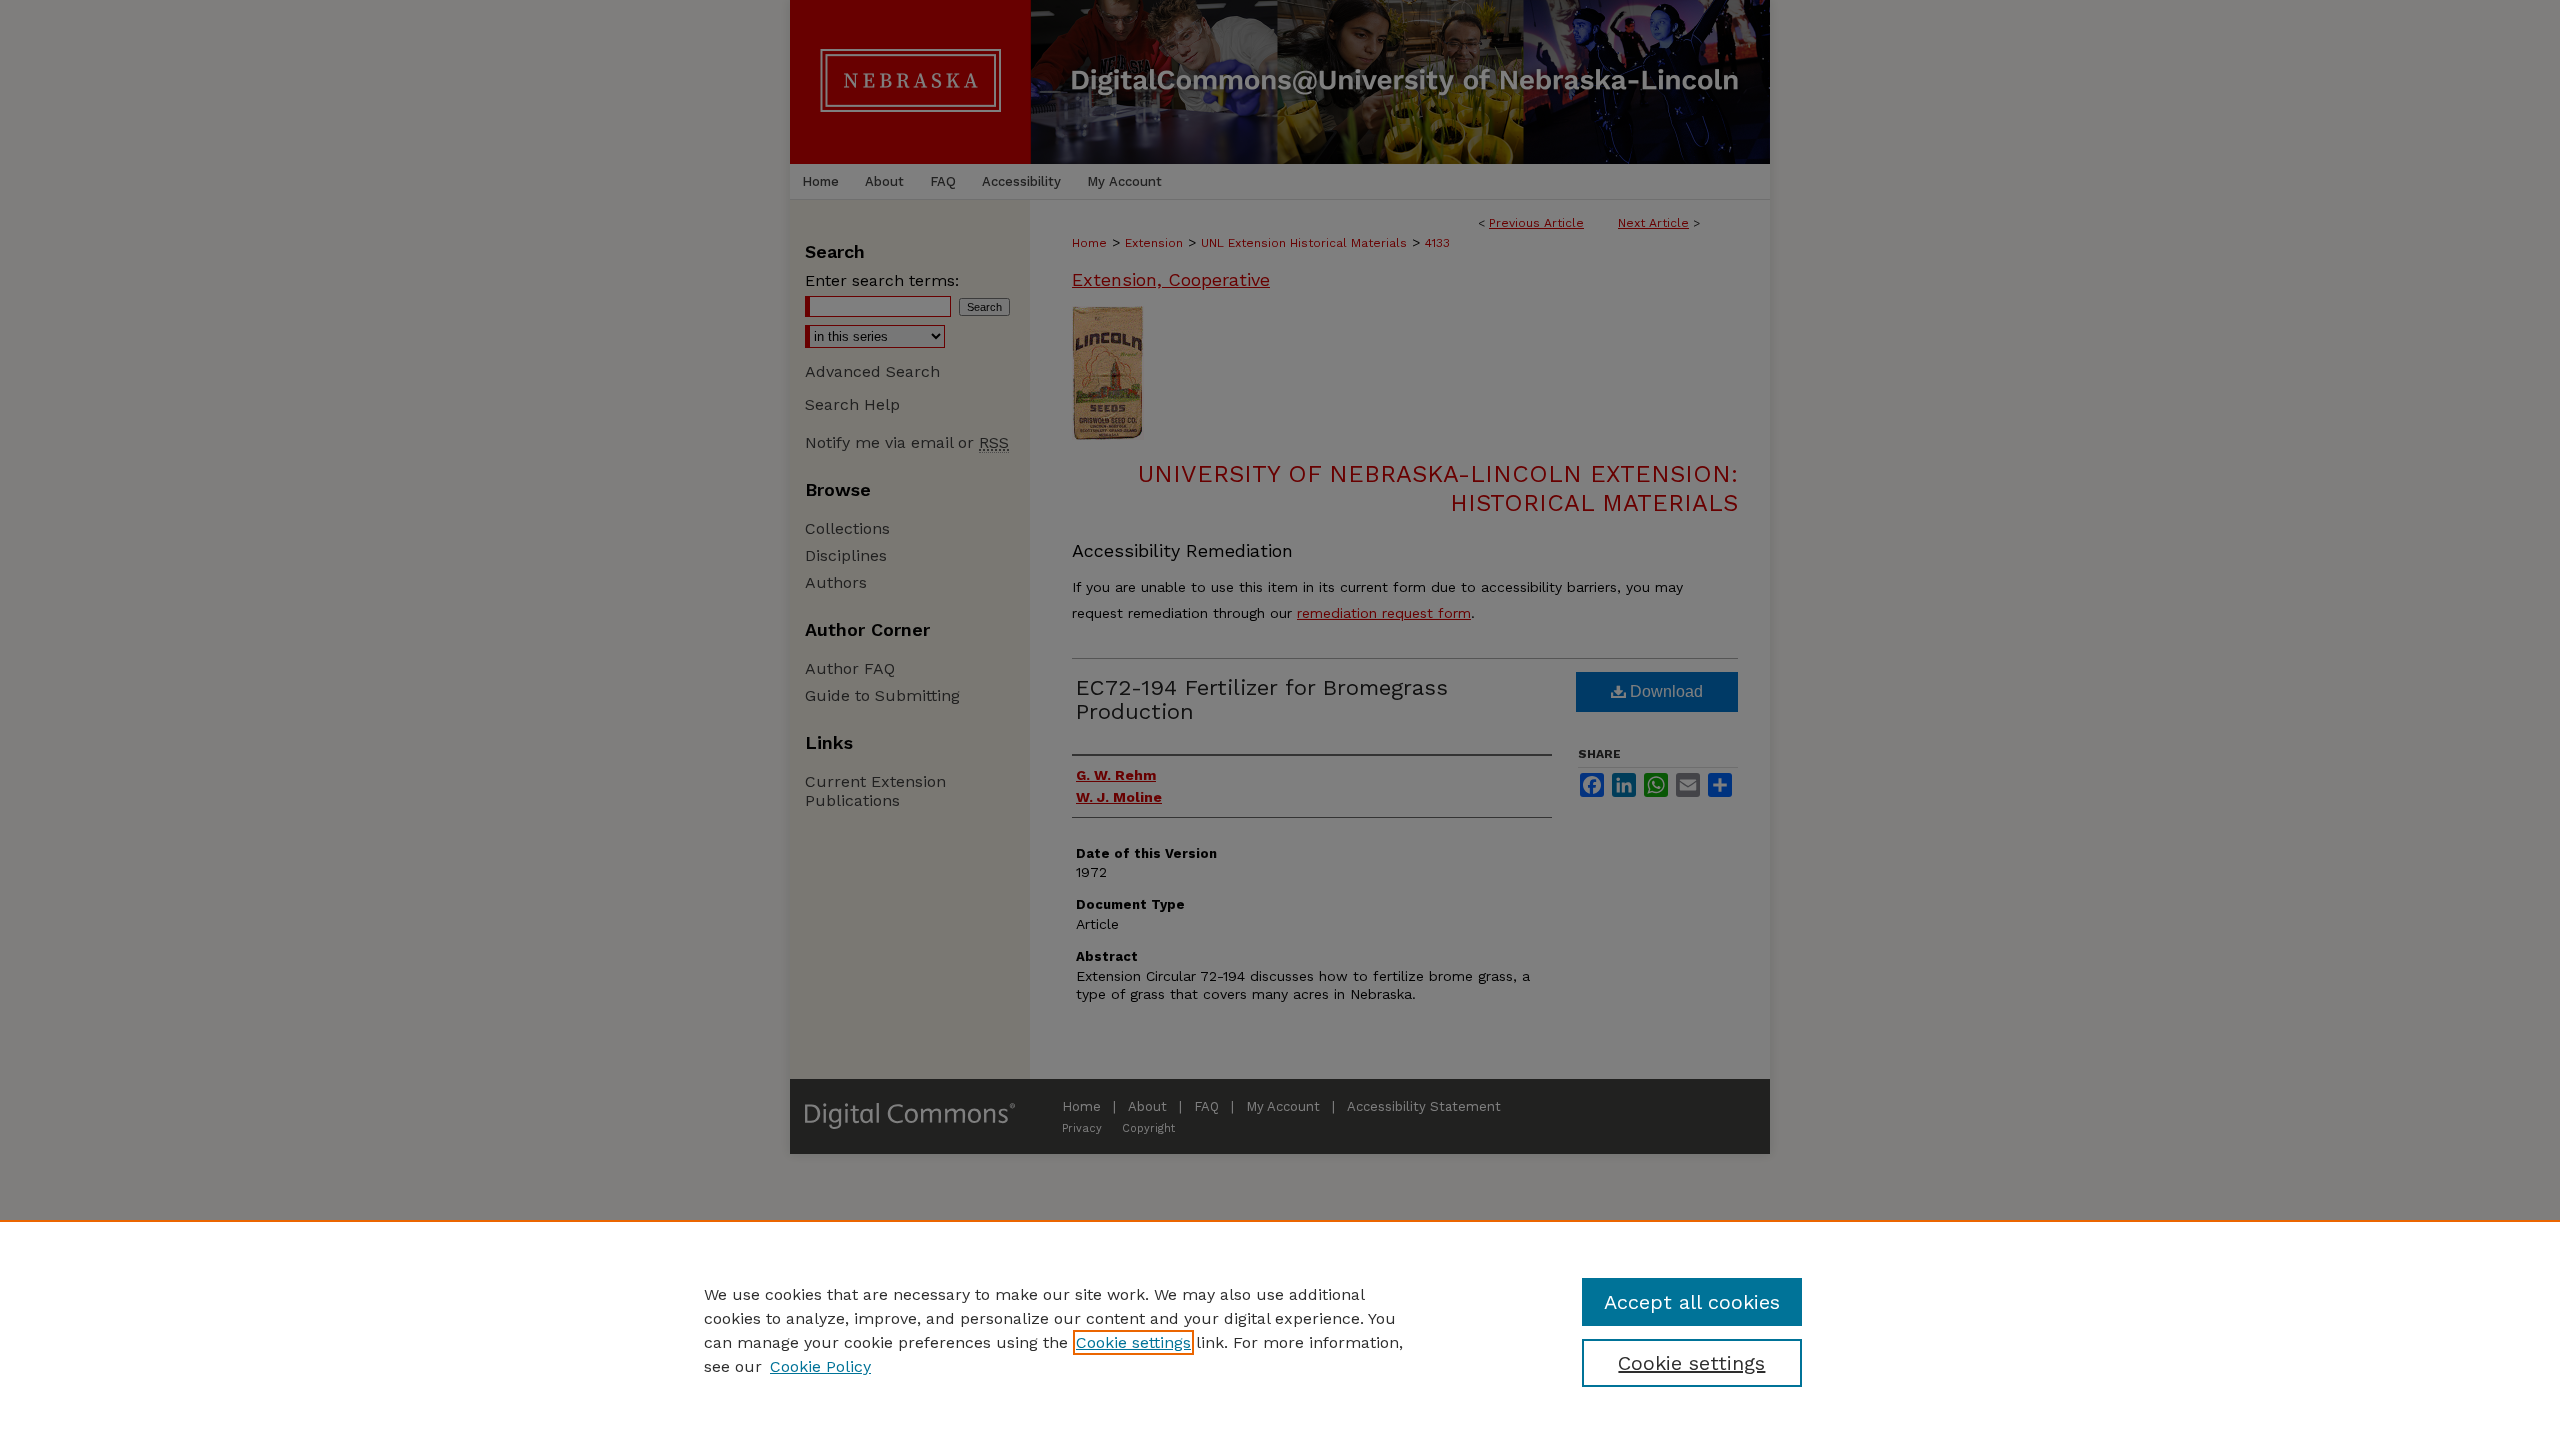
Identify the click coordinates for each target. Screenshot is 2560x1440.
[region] (1280, 1330)
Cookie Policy (820, 1366)
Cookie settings (1133, 1342)
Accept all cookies (1692, 1302)
